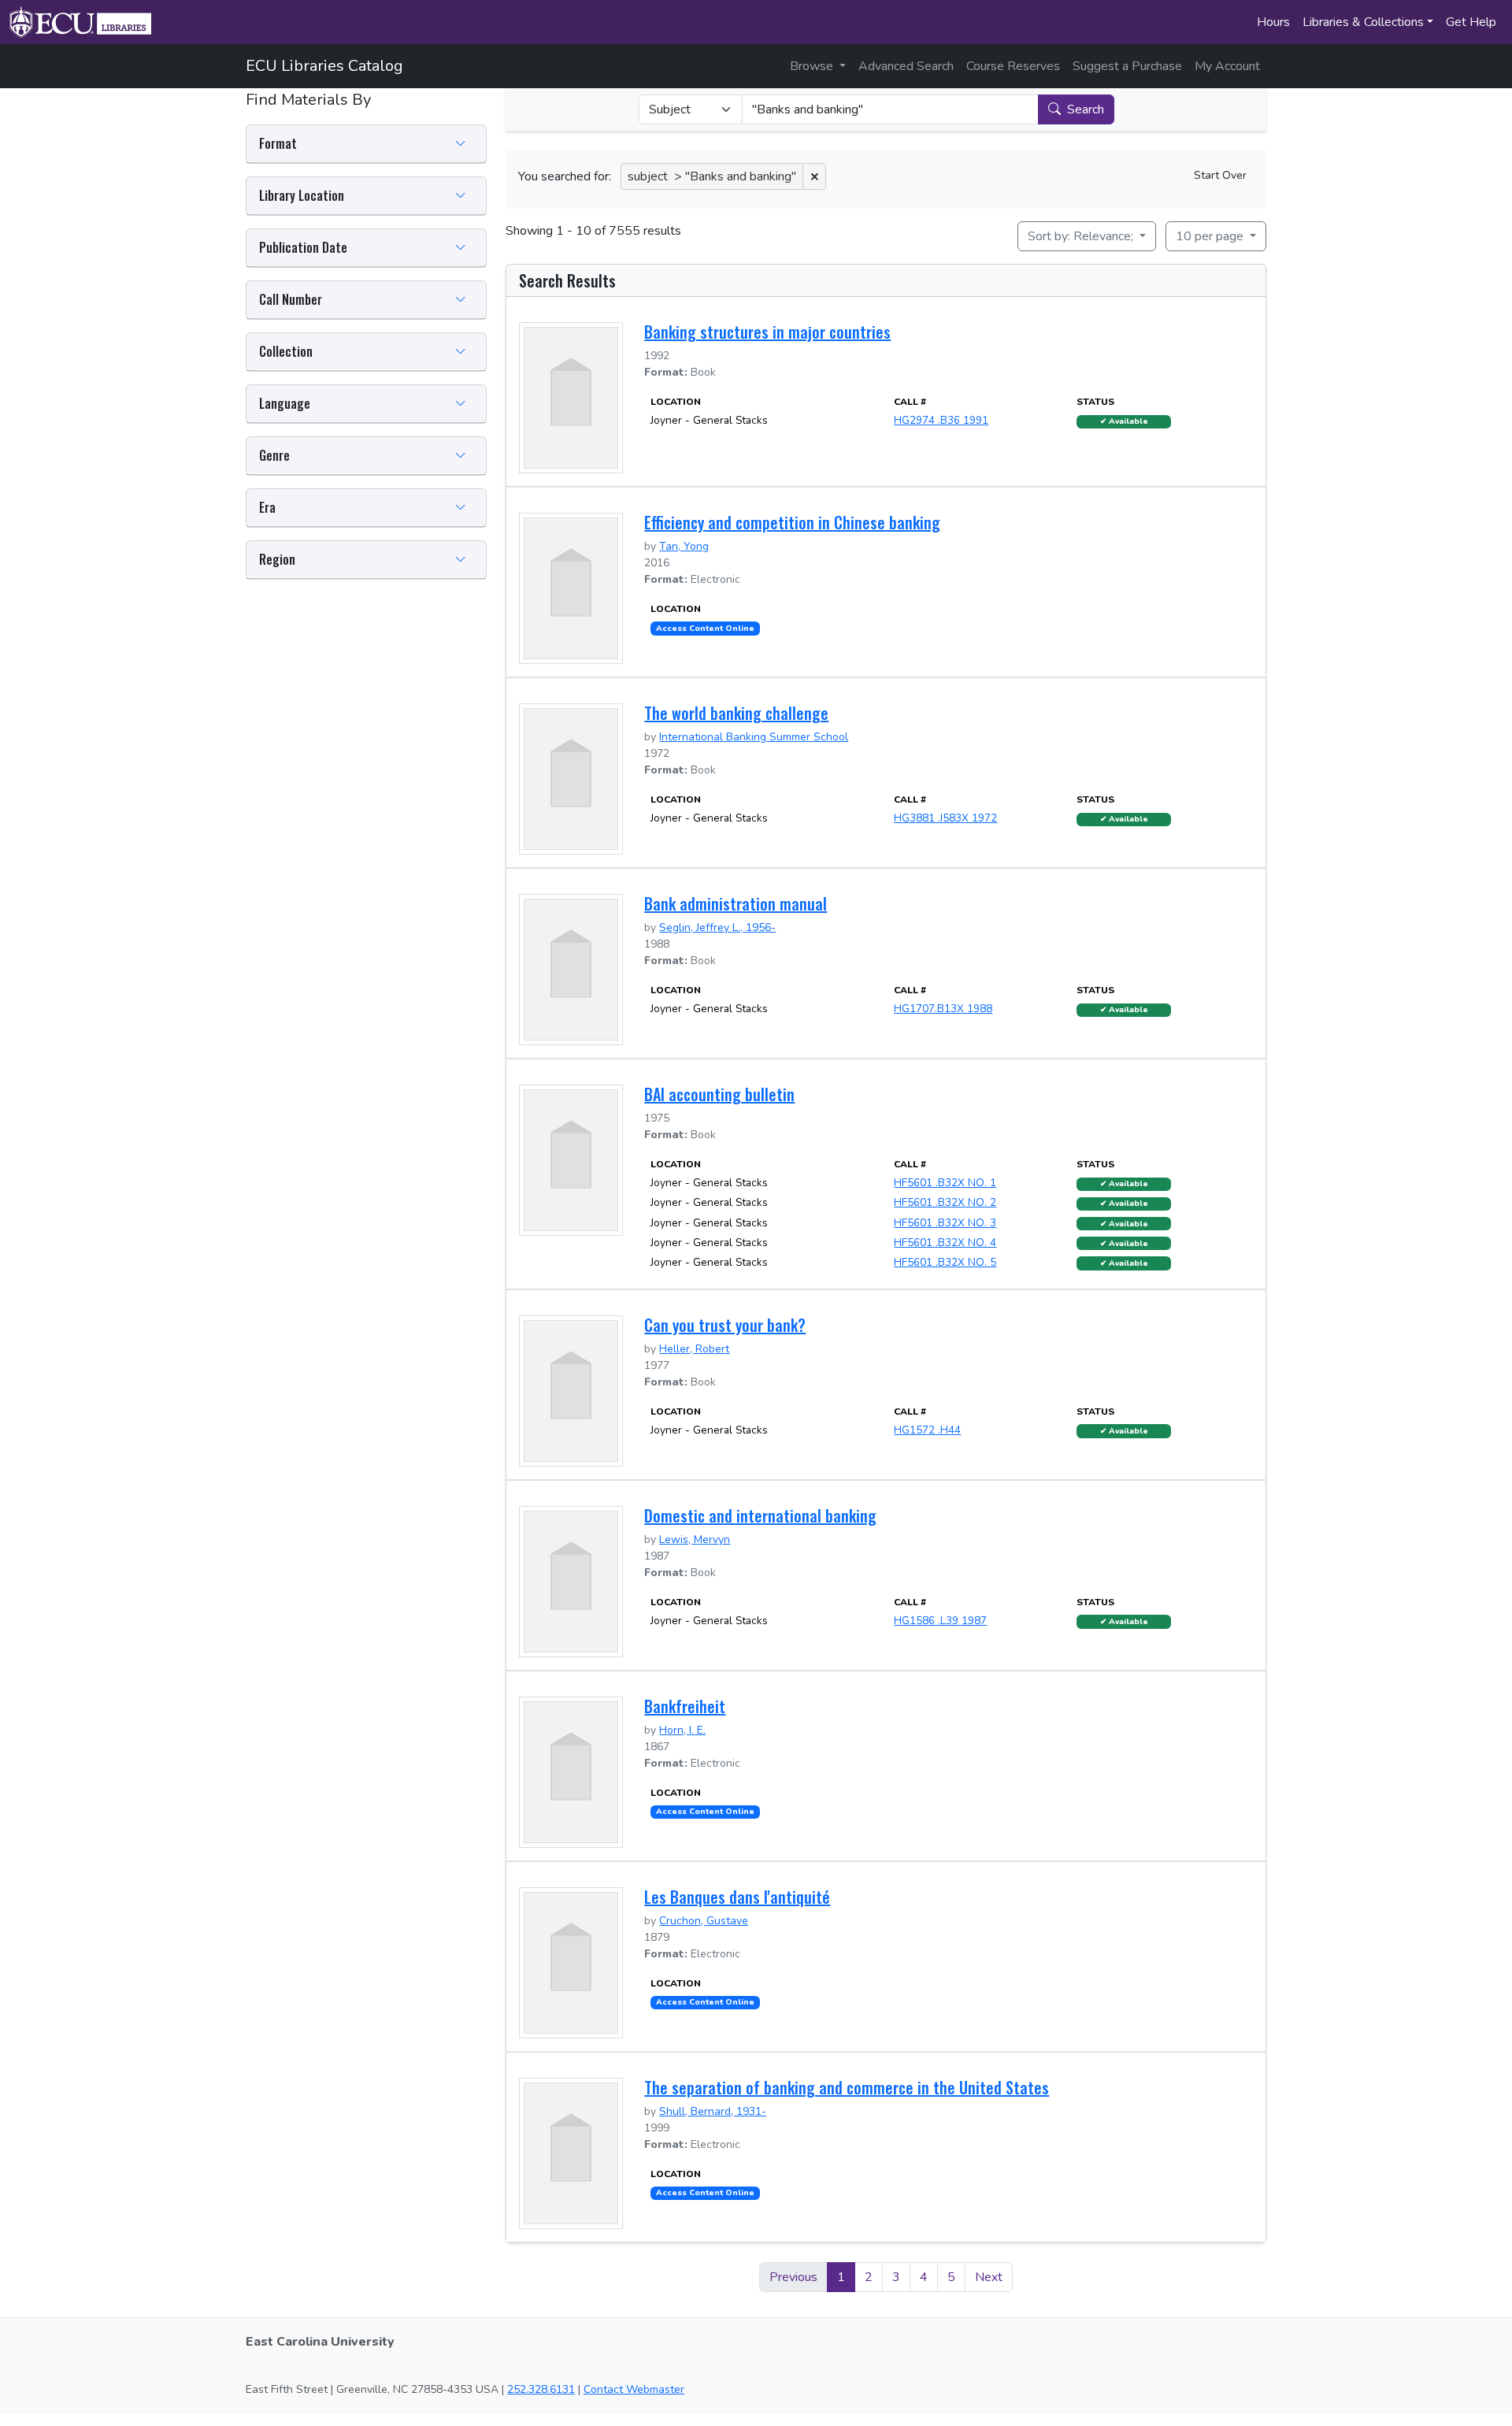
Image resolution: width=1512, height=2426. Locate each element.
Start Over (1220, 175)
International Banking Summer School (754, 737)
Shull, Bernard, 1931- (713, 2111)
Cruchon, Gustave (704, 1921)
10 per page (1211, 236)
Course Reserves (1013, 66)
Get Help (1471, 22)
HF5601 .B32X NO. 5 (945, 1262)
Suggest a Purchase (1127, 66)
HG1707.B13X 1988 (943, 1009)
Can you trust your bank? (725, 1325)
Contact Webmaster (634, 2389)
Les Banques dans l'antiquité (737, 1897)
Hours (1273, 22)
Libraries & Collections (1363, 22)
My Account (1227, 66)
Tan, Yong (684, 546)
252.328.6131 (541, 2389)
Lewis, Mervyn (695, 1539)
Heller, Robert (694, 1349)
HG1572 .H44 (927, 1430)
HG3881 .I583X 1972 (945, 818)
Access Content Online (705, 629)
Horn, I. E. (682, 1730)
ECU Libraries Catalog (324, 66)
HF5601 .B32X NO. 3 (945, 1223)
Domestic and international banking (760, 1515)
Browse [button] (813, 66)
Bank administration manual (736, 903)
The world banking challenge (736, 713)
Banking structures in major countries (767, 332)
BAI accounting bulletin (719, 1094)
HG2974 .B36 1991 (941, 420)
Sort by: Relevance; (1082, 236)
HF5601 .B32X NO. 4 (945, 1243)
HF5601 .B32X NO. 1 (945, 1183)
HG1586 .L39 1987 (940, 1621)
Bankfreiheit (685, 1706)
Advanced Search (906, 66)
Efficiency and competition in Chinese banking (792, 522)
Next (989, 2277)
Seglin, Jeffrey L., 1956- (717, 927)
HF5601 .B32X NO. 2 (945, 1202)
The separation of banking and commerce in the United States (847, 2087)
